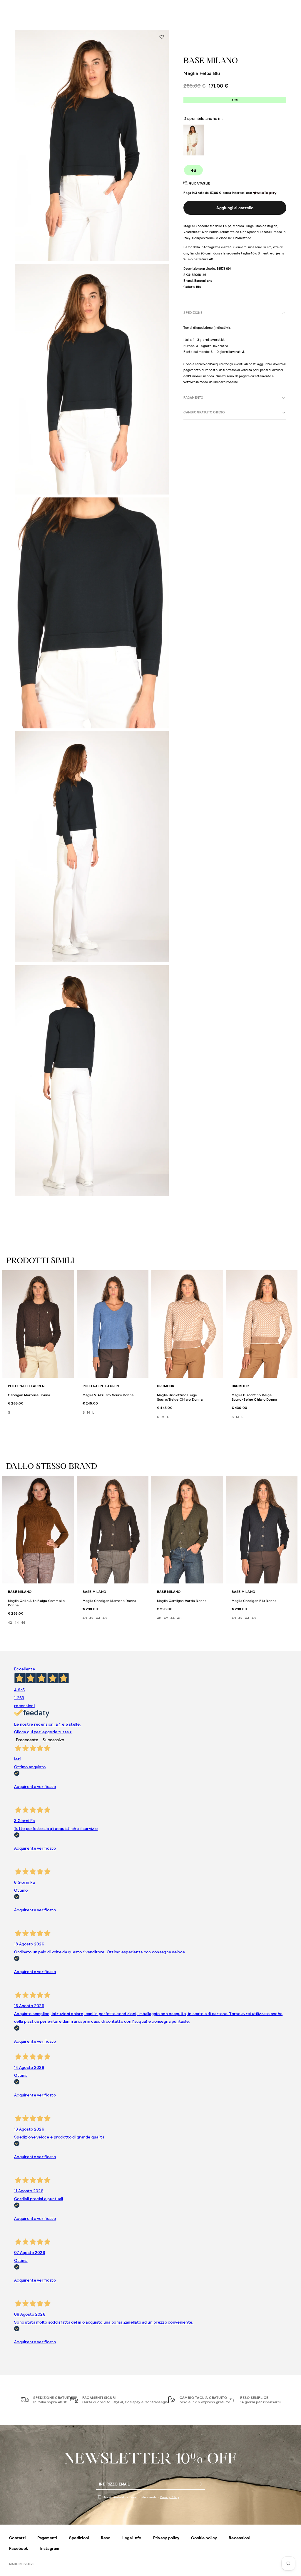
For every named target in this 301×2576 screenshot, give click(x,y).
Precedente (27, 1740)
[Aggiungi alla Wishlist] (162, 37)
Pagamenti (47, 2538)
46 (194, 170)
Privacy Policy (169, 2497)
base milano (211, 61)
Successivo (53, 1740)
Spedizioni (79, 2538)
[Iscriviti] (199, 2484)
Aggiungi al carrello (235, 208)
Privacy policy (166, 2538)
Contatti (17, 2538)
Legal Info (132, 2538)
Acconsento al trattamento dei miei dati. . (142, 2497)
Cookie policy (204, 2538)
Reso (106, 2538)
